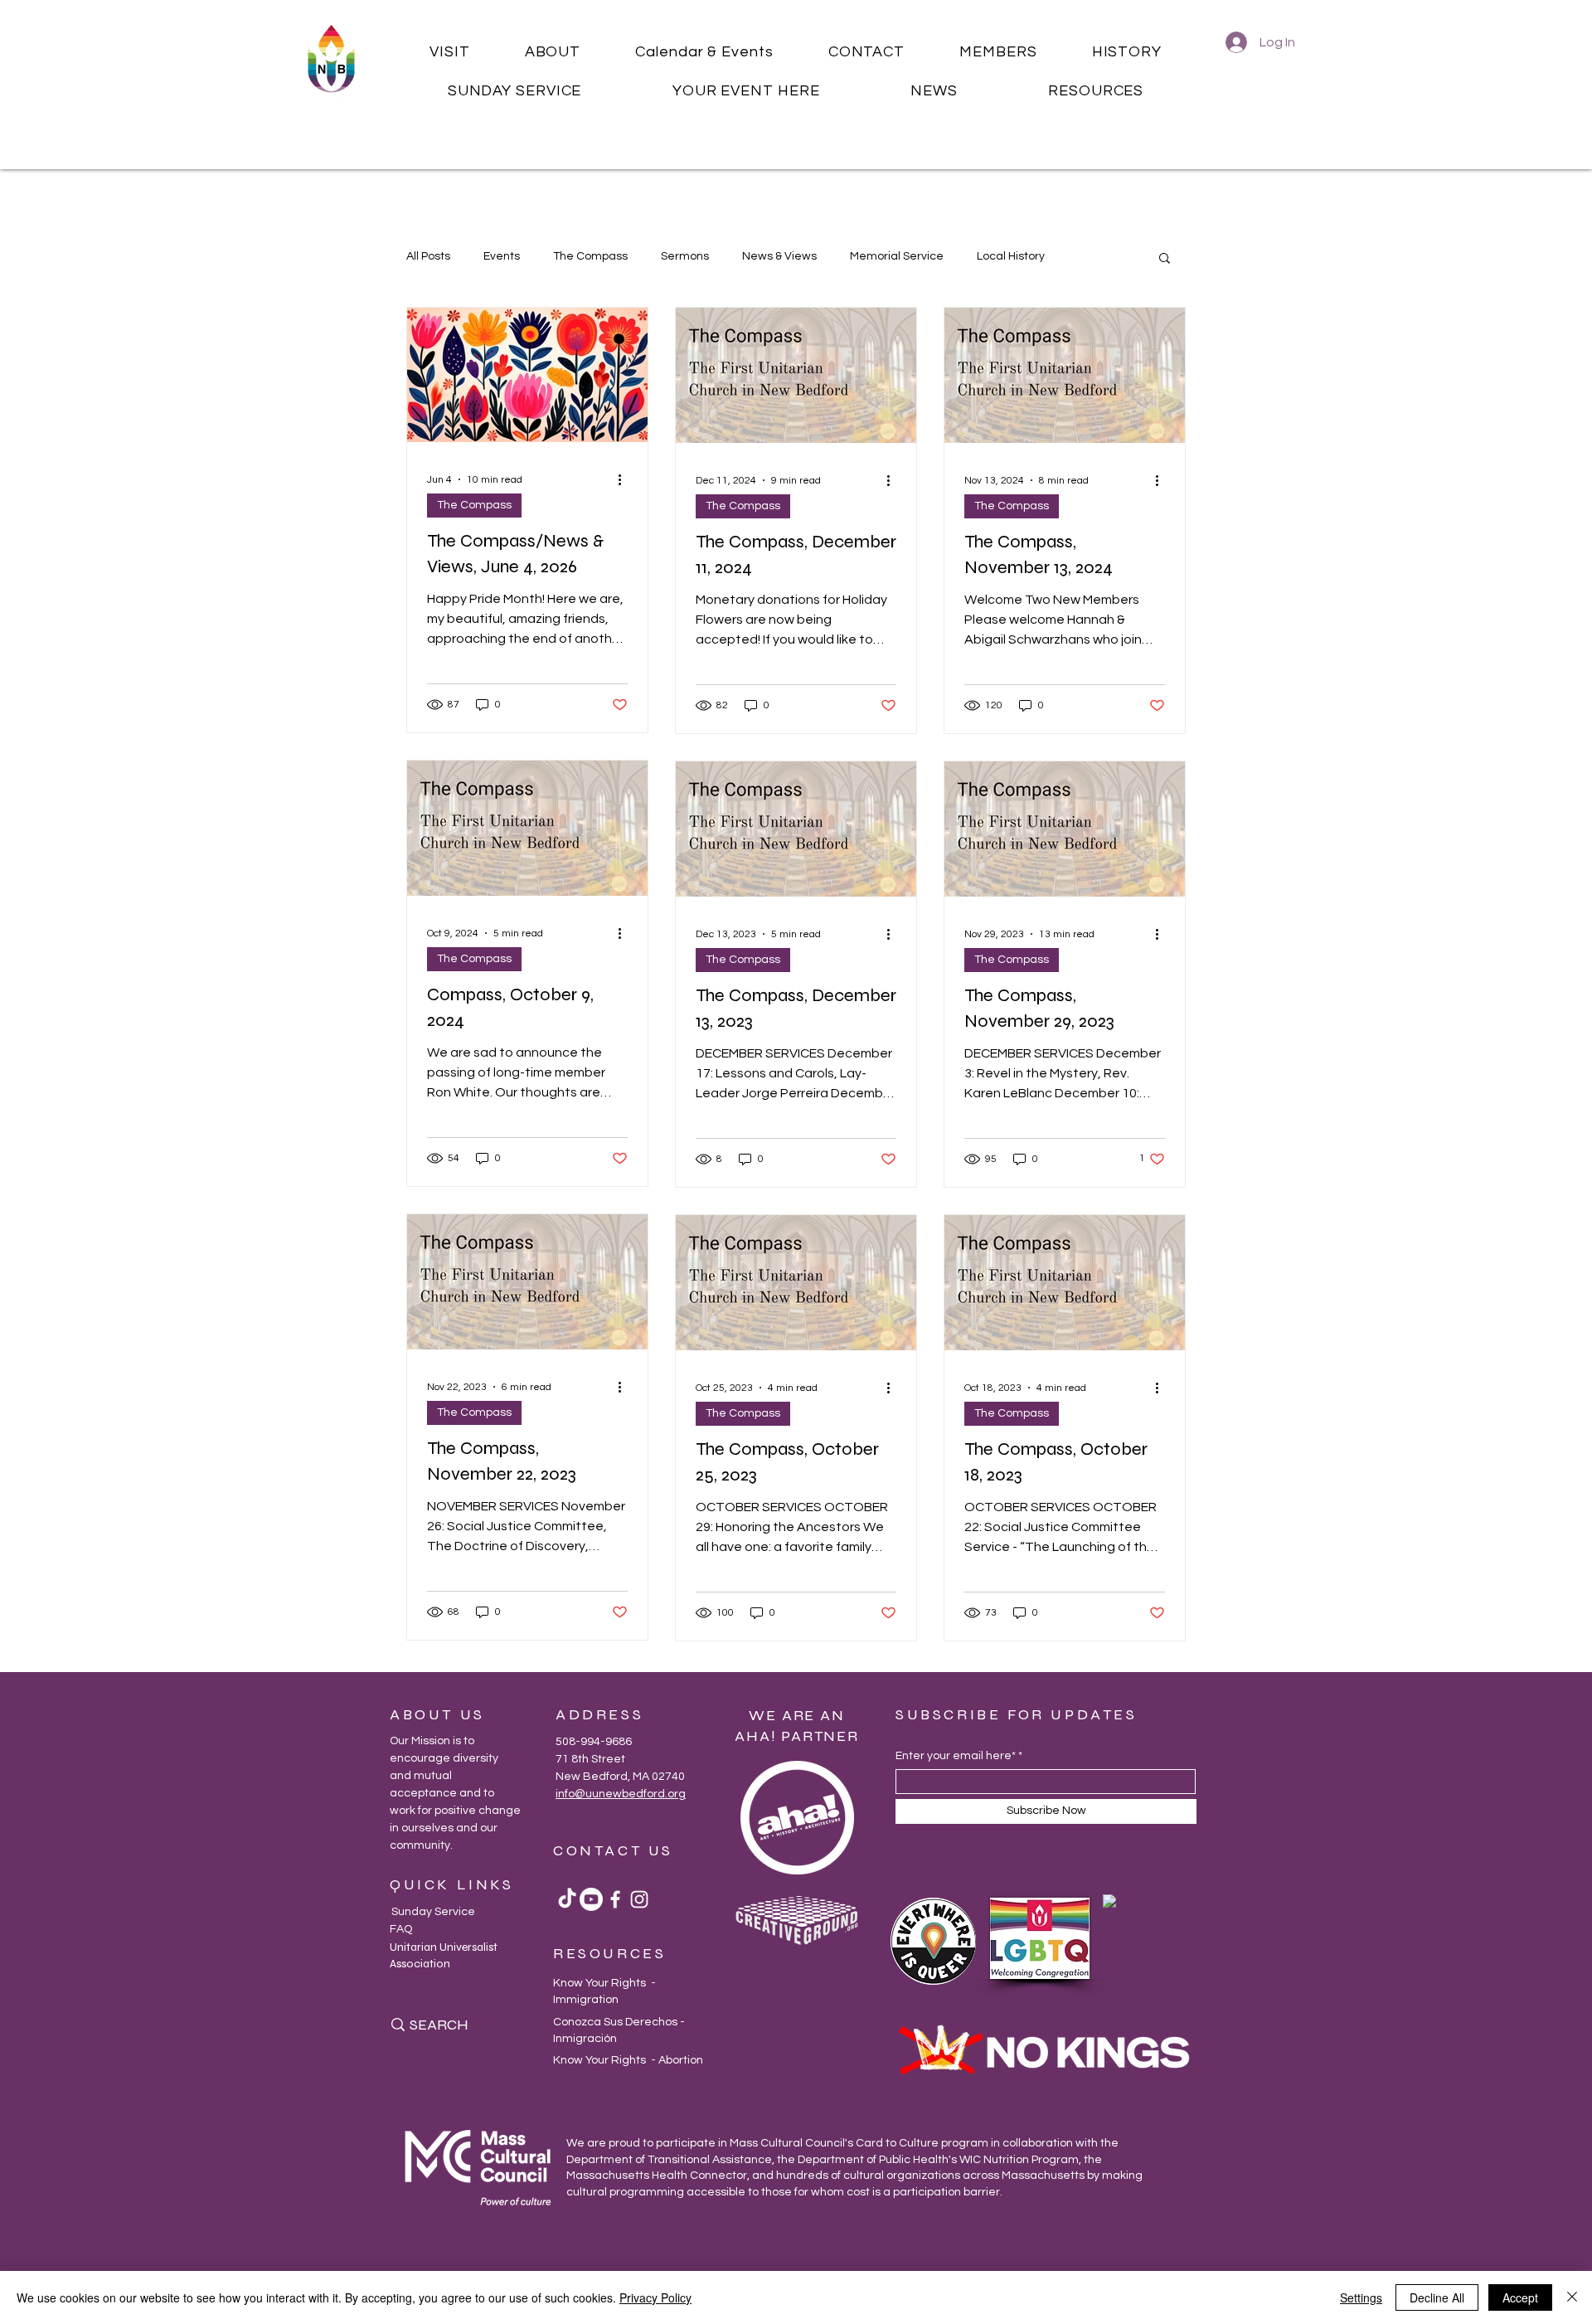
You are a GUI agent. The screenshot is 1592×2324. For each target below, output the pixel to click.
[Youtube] (591, 1899)
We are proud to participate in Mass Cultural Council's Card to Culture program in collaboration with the (842, 2143)
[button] (450, 52)
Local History (1011, 256)
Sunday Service (433, 1912)
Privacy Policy (655, 2297)
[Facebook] (615, 1899)
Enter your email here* (956, 1756)
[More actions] (625, 479)
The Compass (590, 256)
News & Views (779, 256)
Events (502, 256)
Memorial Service (897, 256)
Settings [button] (1361, 2297)
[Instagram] (639, 1899)
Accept (1520, 2297)
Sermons (685, 256)
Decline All (1437, 2297)
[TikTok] (567, 1899)
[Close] (1572, 2297)
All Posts (428, 256)
